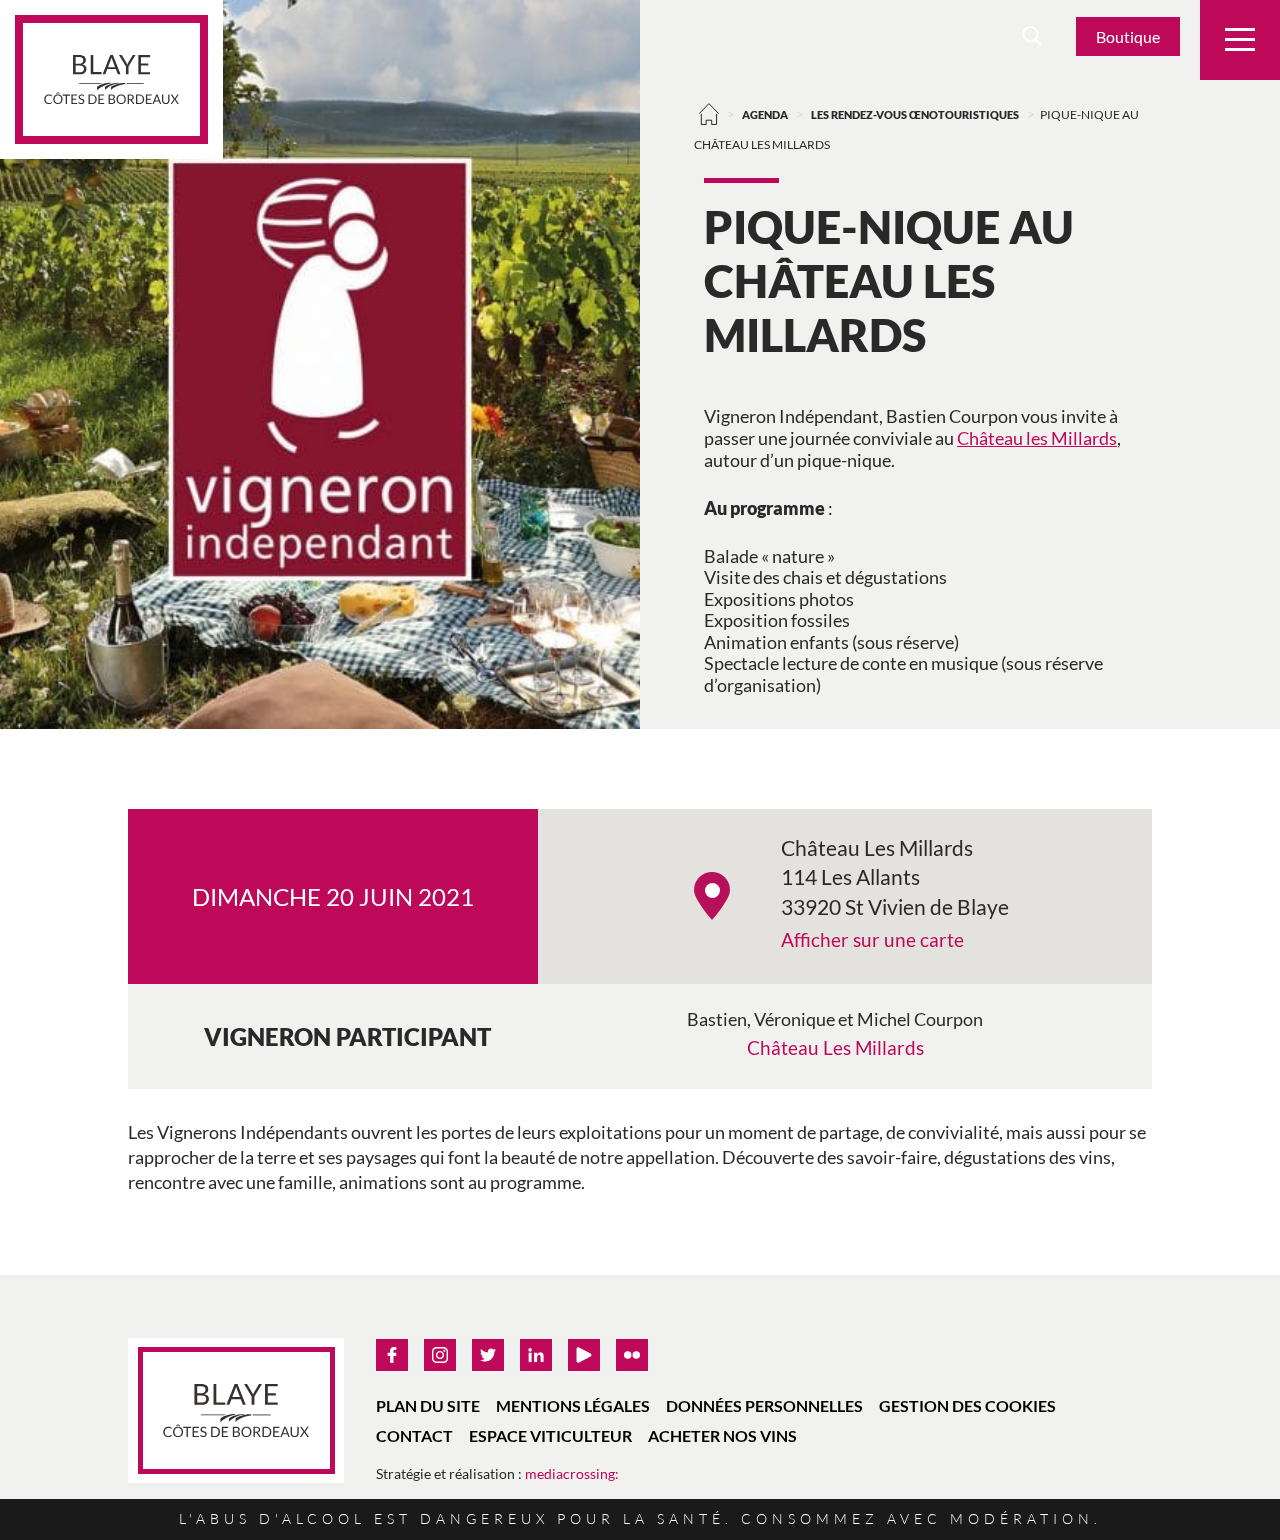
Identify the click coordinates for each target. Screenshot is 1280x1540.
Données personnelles (764, 1405)
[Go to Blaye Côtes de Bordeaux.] (709, 114)
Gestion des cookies (967, 1405)
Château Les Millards (835, 1047)
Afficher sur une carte (872, 939)
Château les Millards (1037, 438)
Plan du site (428, 1405)
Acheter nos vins (722, 1435)
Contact (414, 1435)
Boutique (1128, 36)
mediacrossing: (572, 1473)
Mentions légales (573, 1405)
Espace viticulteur (550, 1435)
